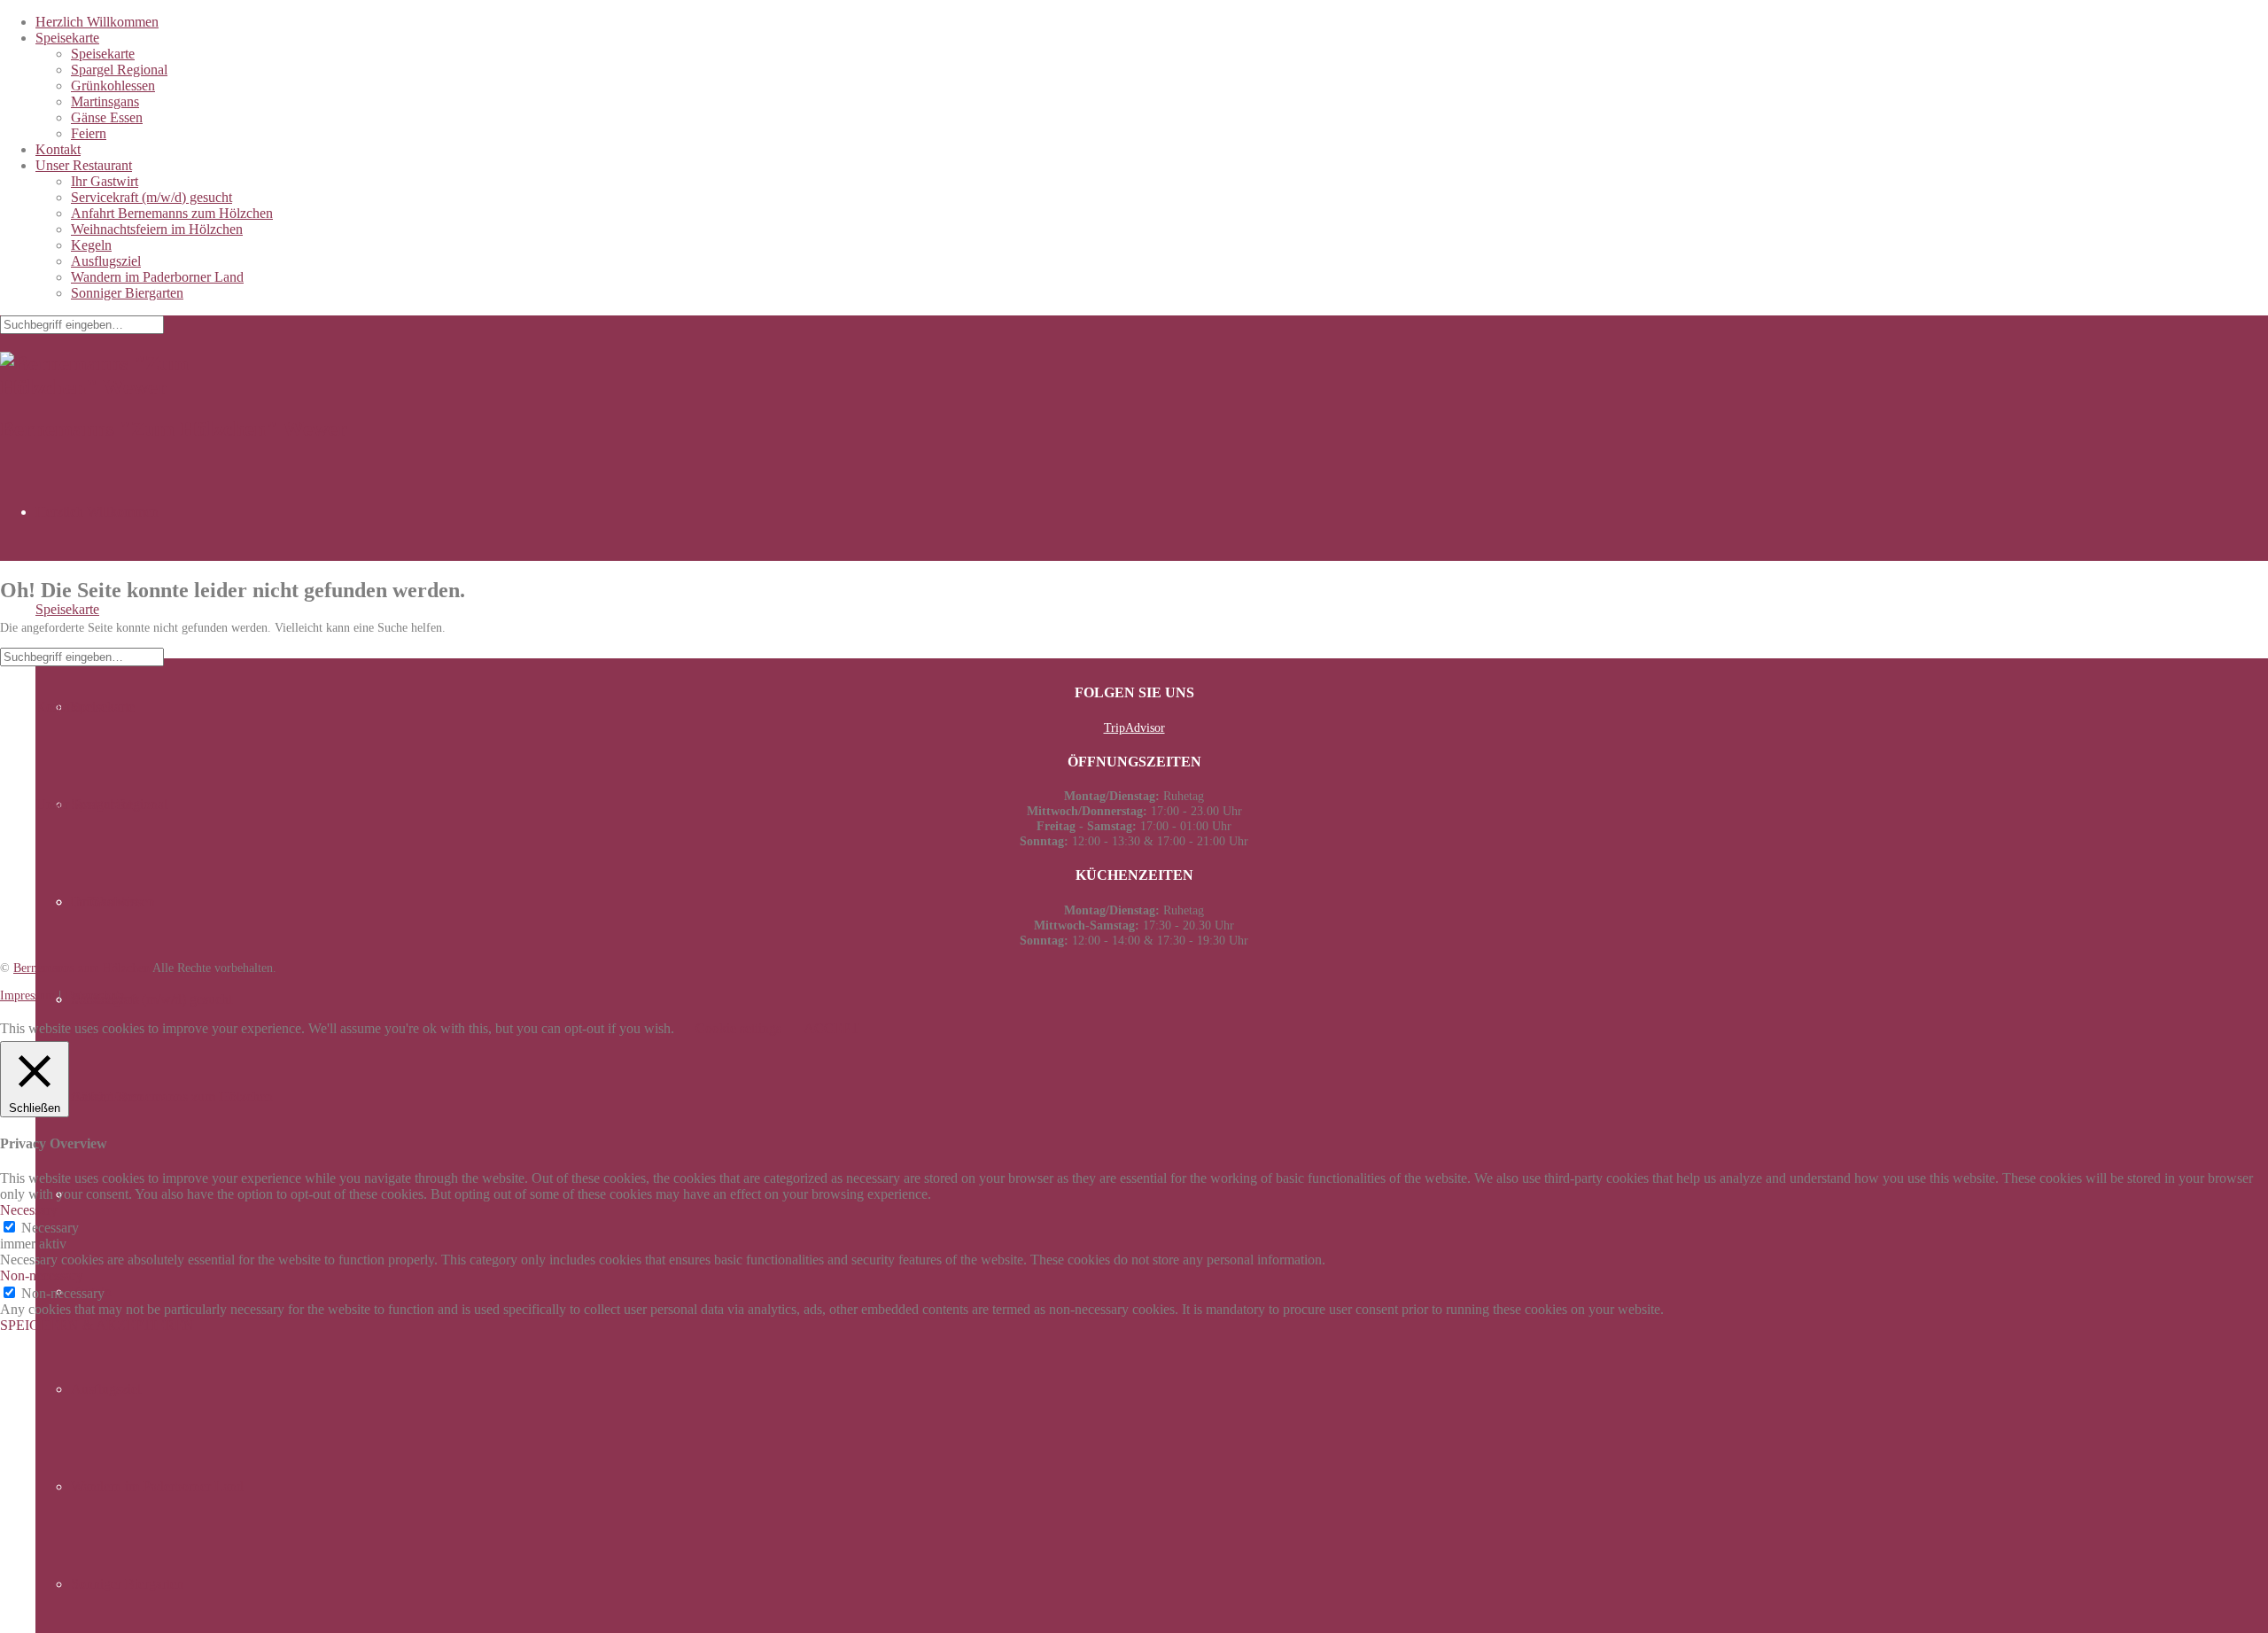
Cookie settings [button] (738, 1028)
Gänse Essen (107, 117)
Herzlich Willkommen (97, 22)
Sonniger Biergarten (127, 293)
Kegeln (91, 245)
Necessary (50, 1228)
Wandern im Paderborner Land (157, 277)
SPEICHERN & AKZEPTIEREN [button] (97, 1325)
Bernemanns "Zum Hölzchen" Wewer (174, 429)
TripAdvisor (1134, 727)
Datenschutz (95, 995)
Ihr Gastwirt (105, 181)
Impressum (27, 995)
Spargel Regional (119, 70)
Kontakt (58, 149)
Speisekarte (67, 38)
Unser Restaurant (84, 165)
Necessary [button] (29, 1210)
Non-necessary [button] (42, 1275)
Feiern (89, 133)
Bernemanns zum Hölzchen (82, 968)
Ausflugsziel (106, 261)
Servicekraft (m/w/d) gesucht (151, 197)
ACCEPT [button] (831, 1028)
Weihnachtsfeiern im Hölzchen (157, 229)
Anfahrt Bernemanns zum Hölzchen (172, 213)
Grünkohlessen (113, 86)
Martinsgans (105, 101)
